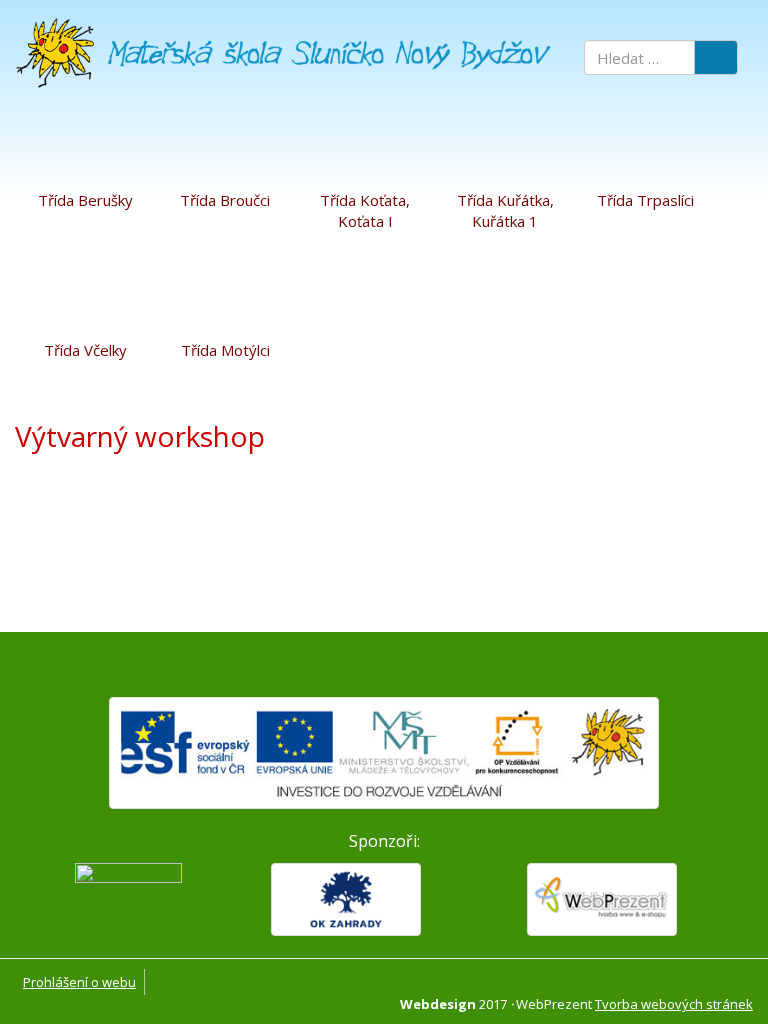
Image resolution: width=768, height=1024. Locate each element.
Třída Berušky (85, 200)
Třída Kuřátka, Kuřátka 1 (505, 210)
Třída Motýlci (225, 350)
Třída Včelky (85, 350)
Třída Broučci (225, 200)
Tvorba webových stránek (674, 1004)
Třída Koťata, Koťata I (365, 210)
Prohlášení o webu (79, 982)
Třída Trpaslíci (645, 200)
